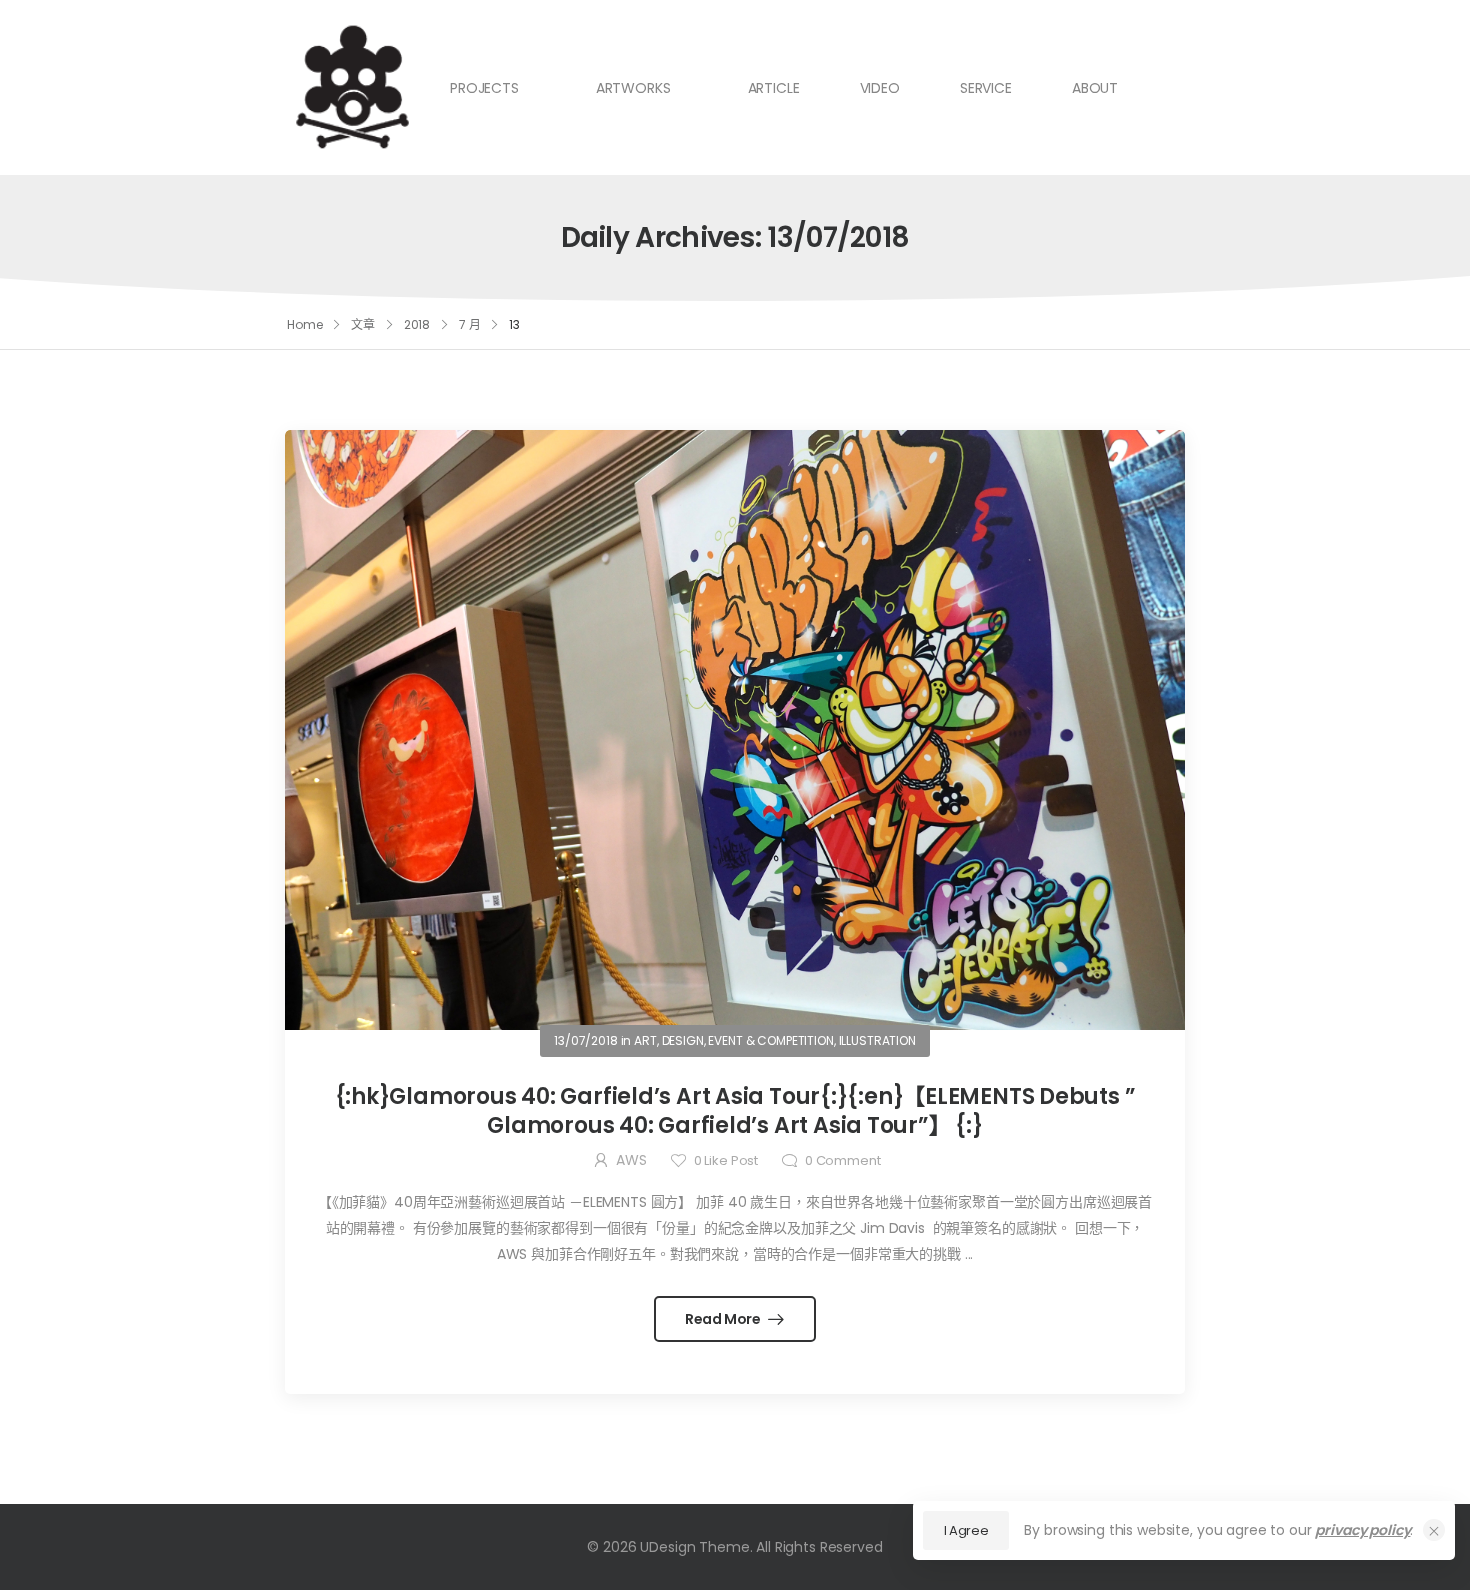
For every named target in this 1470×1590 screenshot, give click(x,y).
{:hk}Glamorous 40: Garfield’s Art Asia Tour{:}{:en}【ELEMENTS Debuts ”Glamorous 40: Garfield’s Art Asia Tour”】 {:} (735, 1111)
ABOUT (1095, 88)
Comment (843, 1160)
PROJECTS (484, 88)
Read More (724, 1319)
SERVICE (986, 88)
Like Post (726, 1160)
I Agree (966, 1530)
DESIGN (683, 1040)
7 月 (470, 324)
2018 (417, 324)
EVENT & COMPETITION (770, 1040)
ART (645, 1040)
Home (305, 324)
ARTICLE (774, 88)
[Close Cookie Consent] (1434, 1530)
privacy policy (1362, 1530)
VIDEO (880, 88)
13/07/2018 (586, 1040)
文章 (363, 324)
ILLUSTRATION (877, 1040)
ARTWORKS (633, 88)
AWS (631, 1160)
